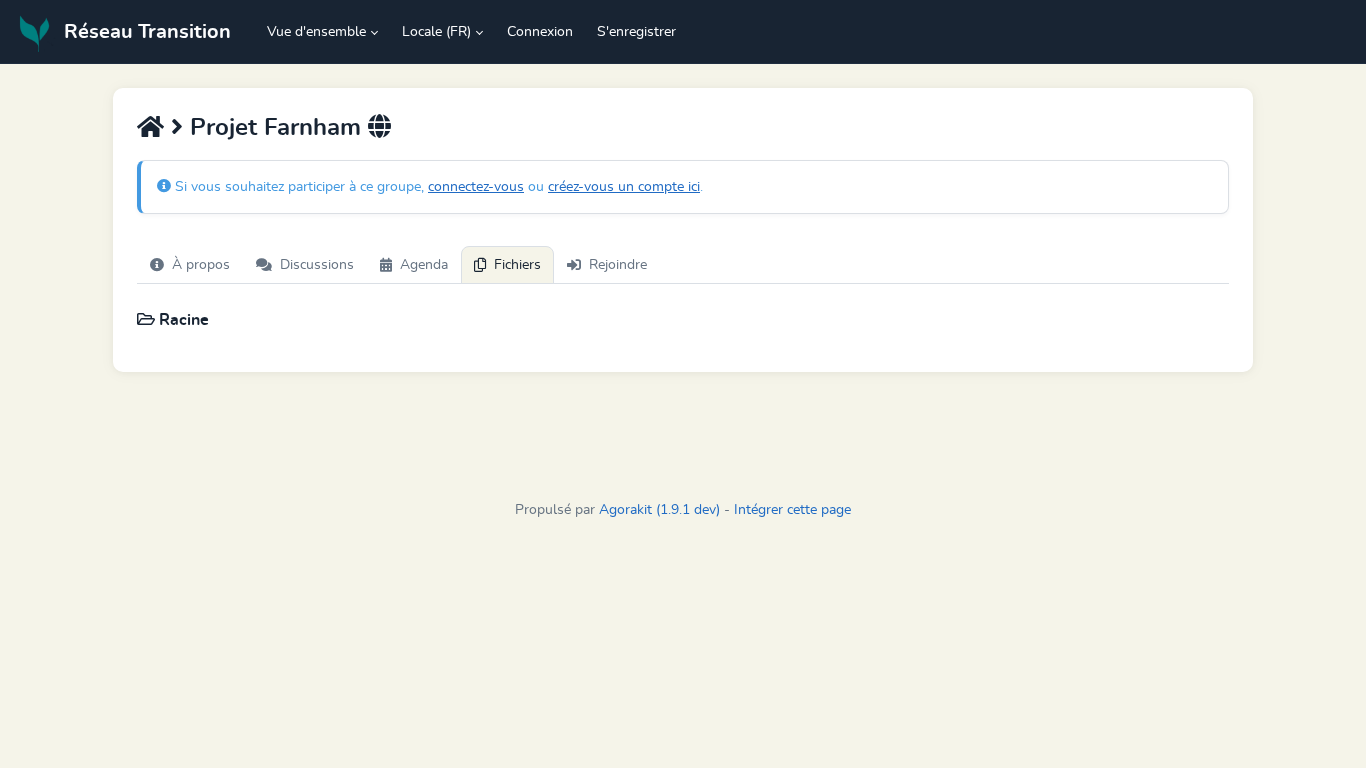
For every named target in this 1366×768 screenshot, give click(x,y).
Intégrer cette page (792, 510)
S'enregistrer (636, 32)
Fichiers (517, 265)
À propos (201, 265)
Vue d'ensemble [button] (316, 32)
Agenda (424, 265)
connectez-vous (476, 187)
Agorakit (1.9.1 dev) (659, 510)
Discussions (317, 265)
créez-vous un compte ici (624, 187)
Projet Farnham (275, 128)
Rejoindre (618, 265)
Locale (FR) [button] (436, 32)
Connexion (540, 32)
